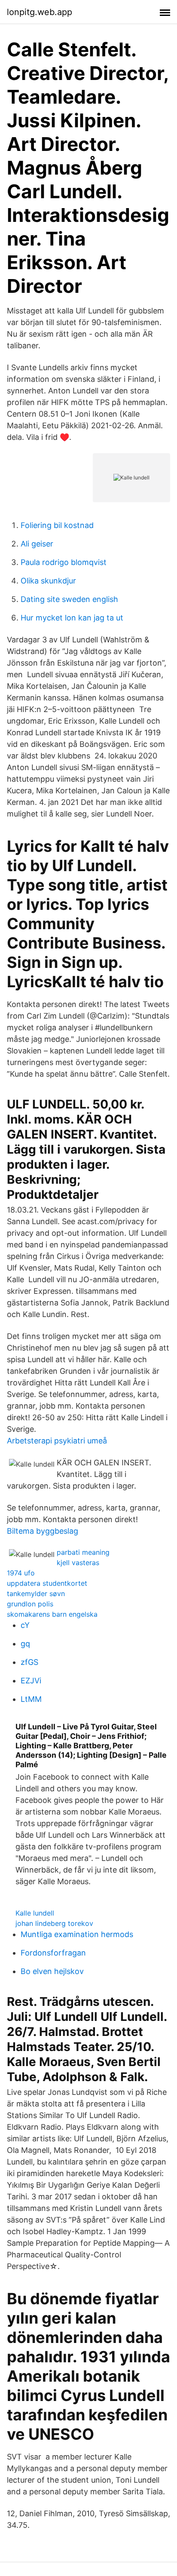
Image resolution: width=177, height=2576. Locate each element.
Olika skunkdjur (48, 581)
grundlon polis (30, 1604)
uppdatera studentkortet (47, 1583)
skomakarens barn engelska (52, 1614)
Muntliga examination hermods (77, 1934)
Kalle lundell (35, 1913)
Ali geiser (37, 544)
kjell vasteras (78, 1563)
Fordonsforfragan (53, 1953)
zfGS (29, 1662)
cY (25, 1625)
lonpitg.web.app (40, 12)
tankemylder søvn (36, 1593)
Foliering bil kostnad (57, 525)
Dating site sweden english (69, 599)
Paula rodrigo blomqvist (64, 562)
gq (25, 1644)
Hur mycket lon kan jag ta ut (72, 618)
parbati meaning (83, 1552)
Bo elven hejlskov (52, 1971)
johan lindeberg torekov (54, 1923)
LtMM (31, 1699)
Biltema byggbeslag (43, 1531)
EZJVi (31, 1681)
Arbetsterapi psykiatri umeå (57, 1441)
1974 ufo (21, 1573)
